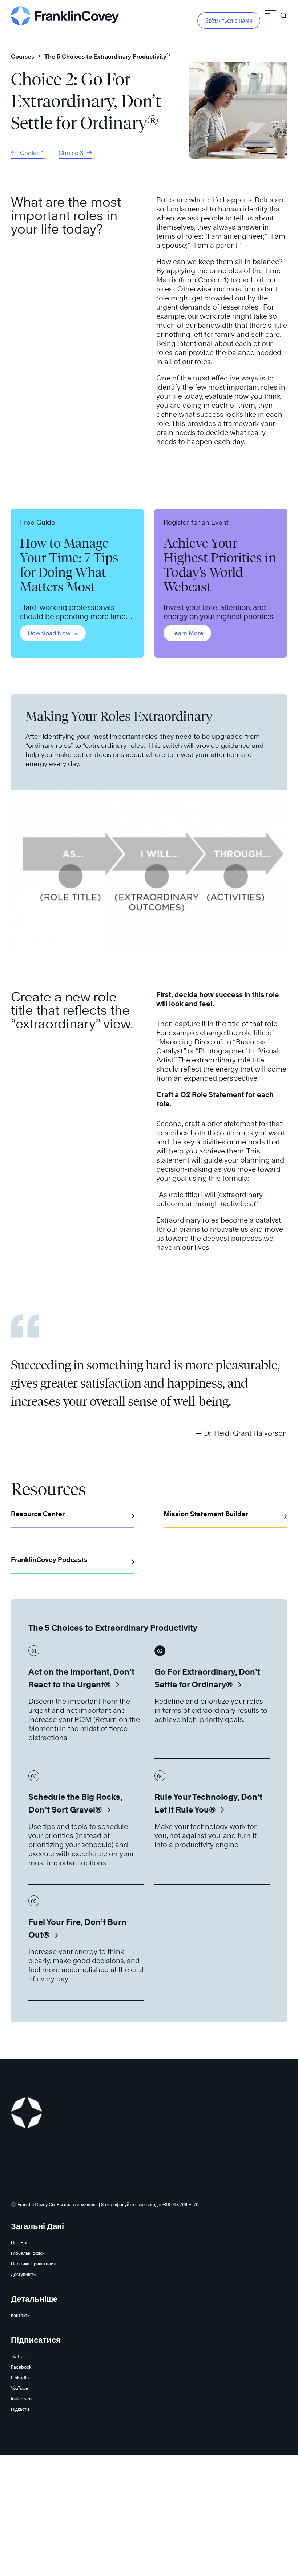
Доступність (23, 2274)
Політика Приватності (34, 2264)
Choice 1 (31, 153)
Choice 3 (72, 153)
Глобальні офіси (28, 2253)
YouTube (19, 2388)
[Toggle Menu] (270, 13)
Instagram (21, 2399)
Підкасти (20, 2409)
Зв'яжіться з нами (229, 21)
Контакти (20, 2315)
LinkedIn (20, 2378)
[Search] (283, 12)
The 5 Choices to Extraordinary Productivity (107, 57)
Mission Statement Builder (206, 1514)
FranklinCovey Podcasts (49, 1560)
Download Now (50, 633)
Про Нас (20, 2243)
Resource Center (38, 1514)
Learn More (187, 633)
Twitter (18, 2356)
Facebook (21, 2367)
